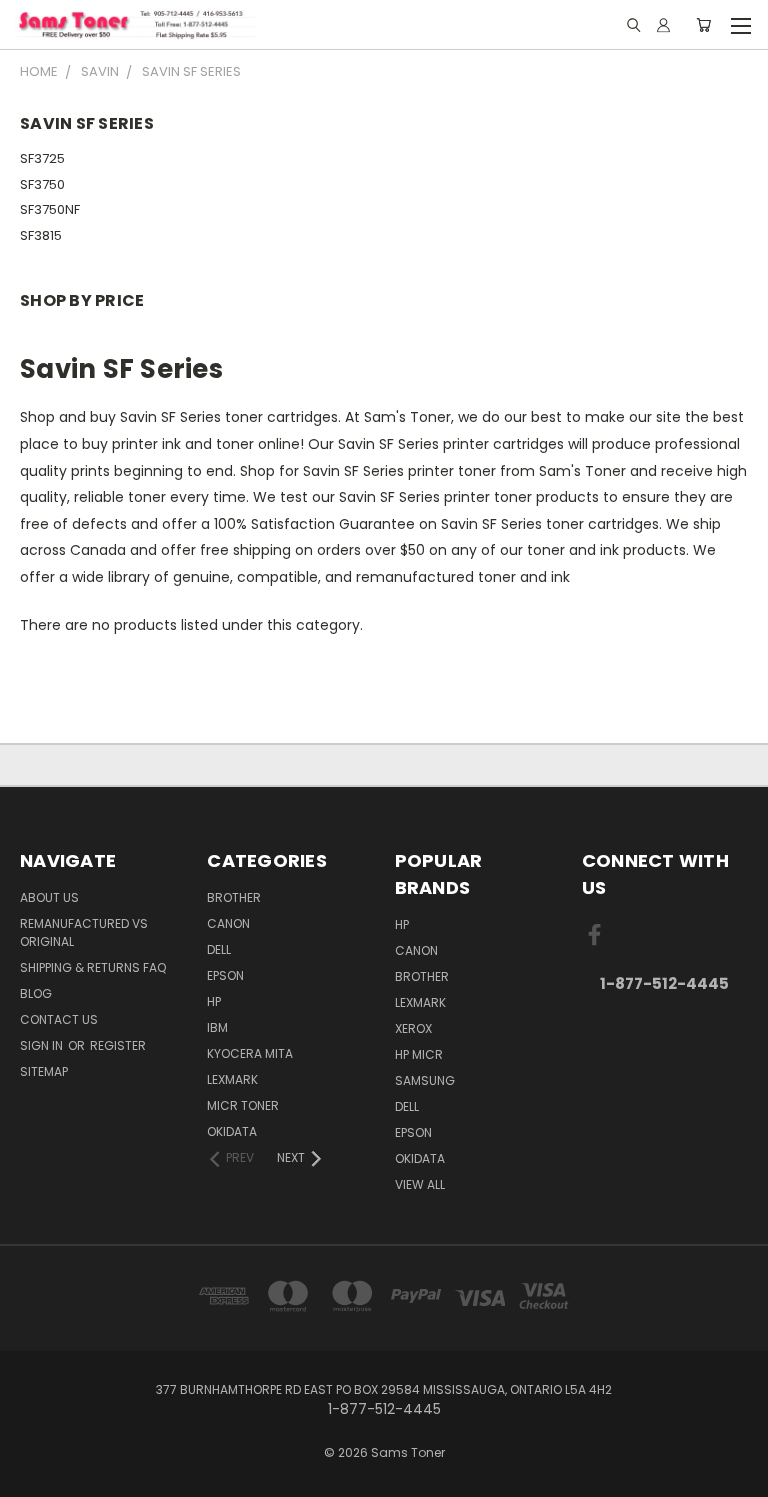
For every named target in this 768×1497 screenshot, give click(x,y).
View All (420, 1184)
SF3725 (42, 158)
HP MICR (419, 1054)
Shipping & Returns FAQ (93, 967)
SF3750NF (50, 209)
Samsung (425, 1080)
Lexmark (232, 1079)
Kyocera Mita (250, 1053)
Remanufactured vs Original (84, 932)
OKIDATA (232, 1131)
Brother (234, 897)
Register (118, 1045)
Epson (225, 975)
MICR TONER (243, 1105)
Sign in (43, 1045)
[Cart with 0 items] (703, 25)
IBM (217, 1027)
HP (214, 1001)
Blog (36, 993)
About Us (49, 897)
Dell (219, 949)
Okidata (420, 1158)
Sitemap (44, 1071)
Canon (228, 923)
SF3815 (41, 235)
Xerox (413, 1028)
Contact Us (59, 1019)
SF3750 (42, 184)
